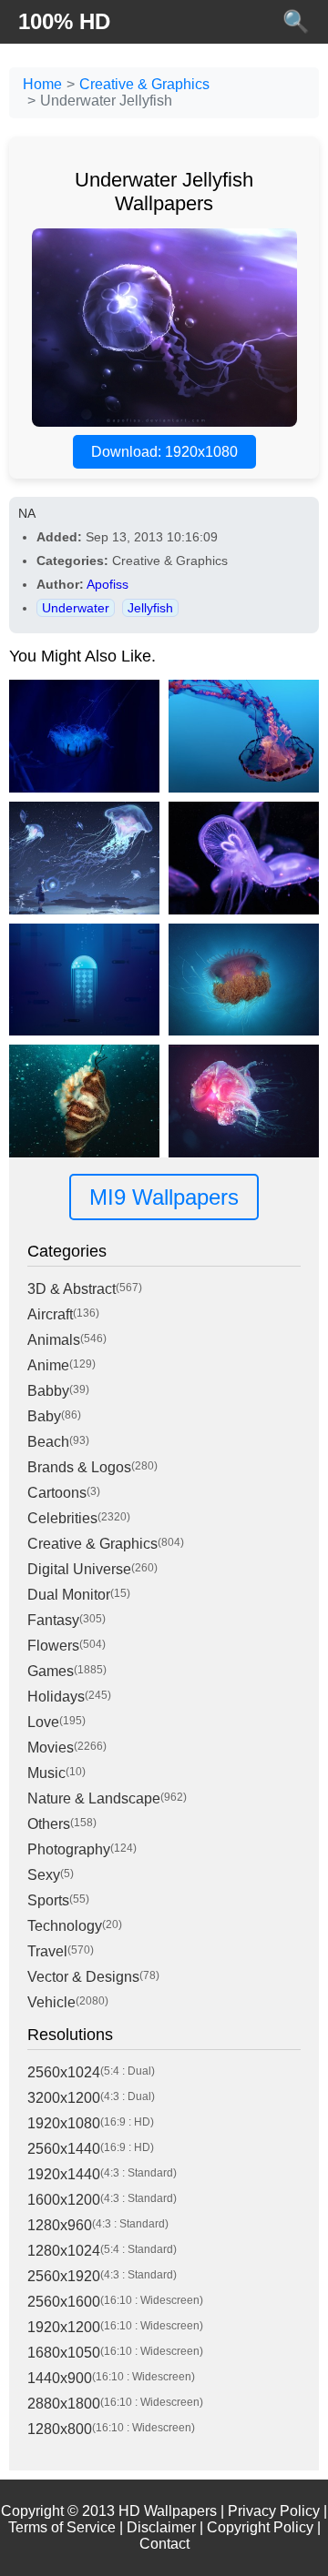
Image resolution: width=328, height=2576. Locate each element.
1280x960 (60, 2225)
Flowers (53, 1646)
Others (49, 1824)
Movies (51, 1748)
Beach (48, 1442)
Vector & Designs (83, 1977)
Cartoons (57, 1493)
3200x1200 (64, 2098)
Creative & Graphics (144, 84)
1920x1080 (64, 2123)
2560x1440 (64, 2149)
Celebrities (62, 1518)
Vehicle (51, 2002)
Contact (164, 2544)
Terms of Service (62, 2527)
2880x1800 (64, 2404)
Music (46, 1773)
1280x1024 (64, 2251)
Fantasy (53, 1620)
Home (42, 84)
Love (43, 1722)
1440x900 (60, 2378)
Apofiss (108, 584)
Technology (65, 1926)
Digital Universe (79, 1569)
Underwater (76, 608)
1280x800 (60, 2429)
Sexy (44, 1875)
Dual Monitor (69, 1595)
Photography (69, 1849)
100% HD (64, 21)
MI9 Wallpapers (164, 1197)
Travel (47, 1951)
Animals (54, 1340)
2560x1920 (64, 2276)
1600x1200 (64, 2200)
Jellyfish (150, 608)
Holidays (56, 1697)
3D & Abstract (72, 1289)
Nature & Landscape (94, 1798)
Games (51, 1671)
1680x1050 (64, 2353)
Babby (48, 1391)
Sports (48, 1900)
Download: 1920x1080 (164, 452)
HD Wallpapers (168, 2511)
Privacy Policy (274, 2511)
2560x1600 (64, 2302)
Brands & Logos (79, 1467)
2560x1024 (64, 2072)
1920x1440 (64, 2174)
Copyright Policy (260, 2527)
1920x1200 (64, 2327)
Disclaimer (161, 2527)
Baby (44, 1416)
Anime (48, 1365)
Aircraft (50, 1314)
